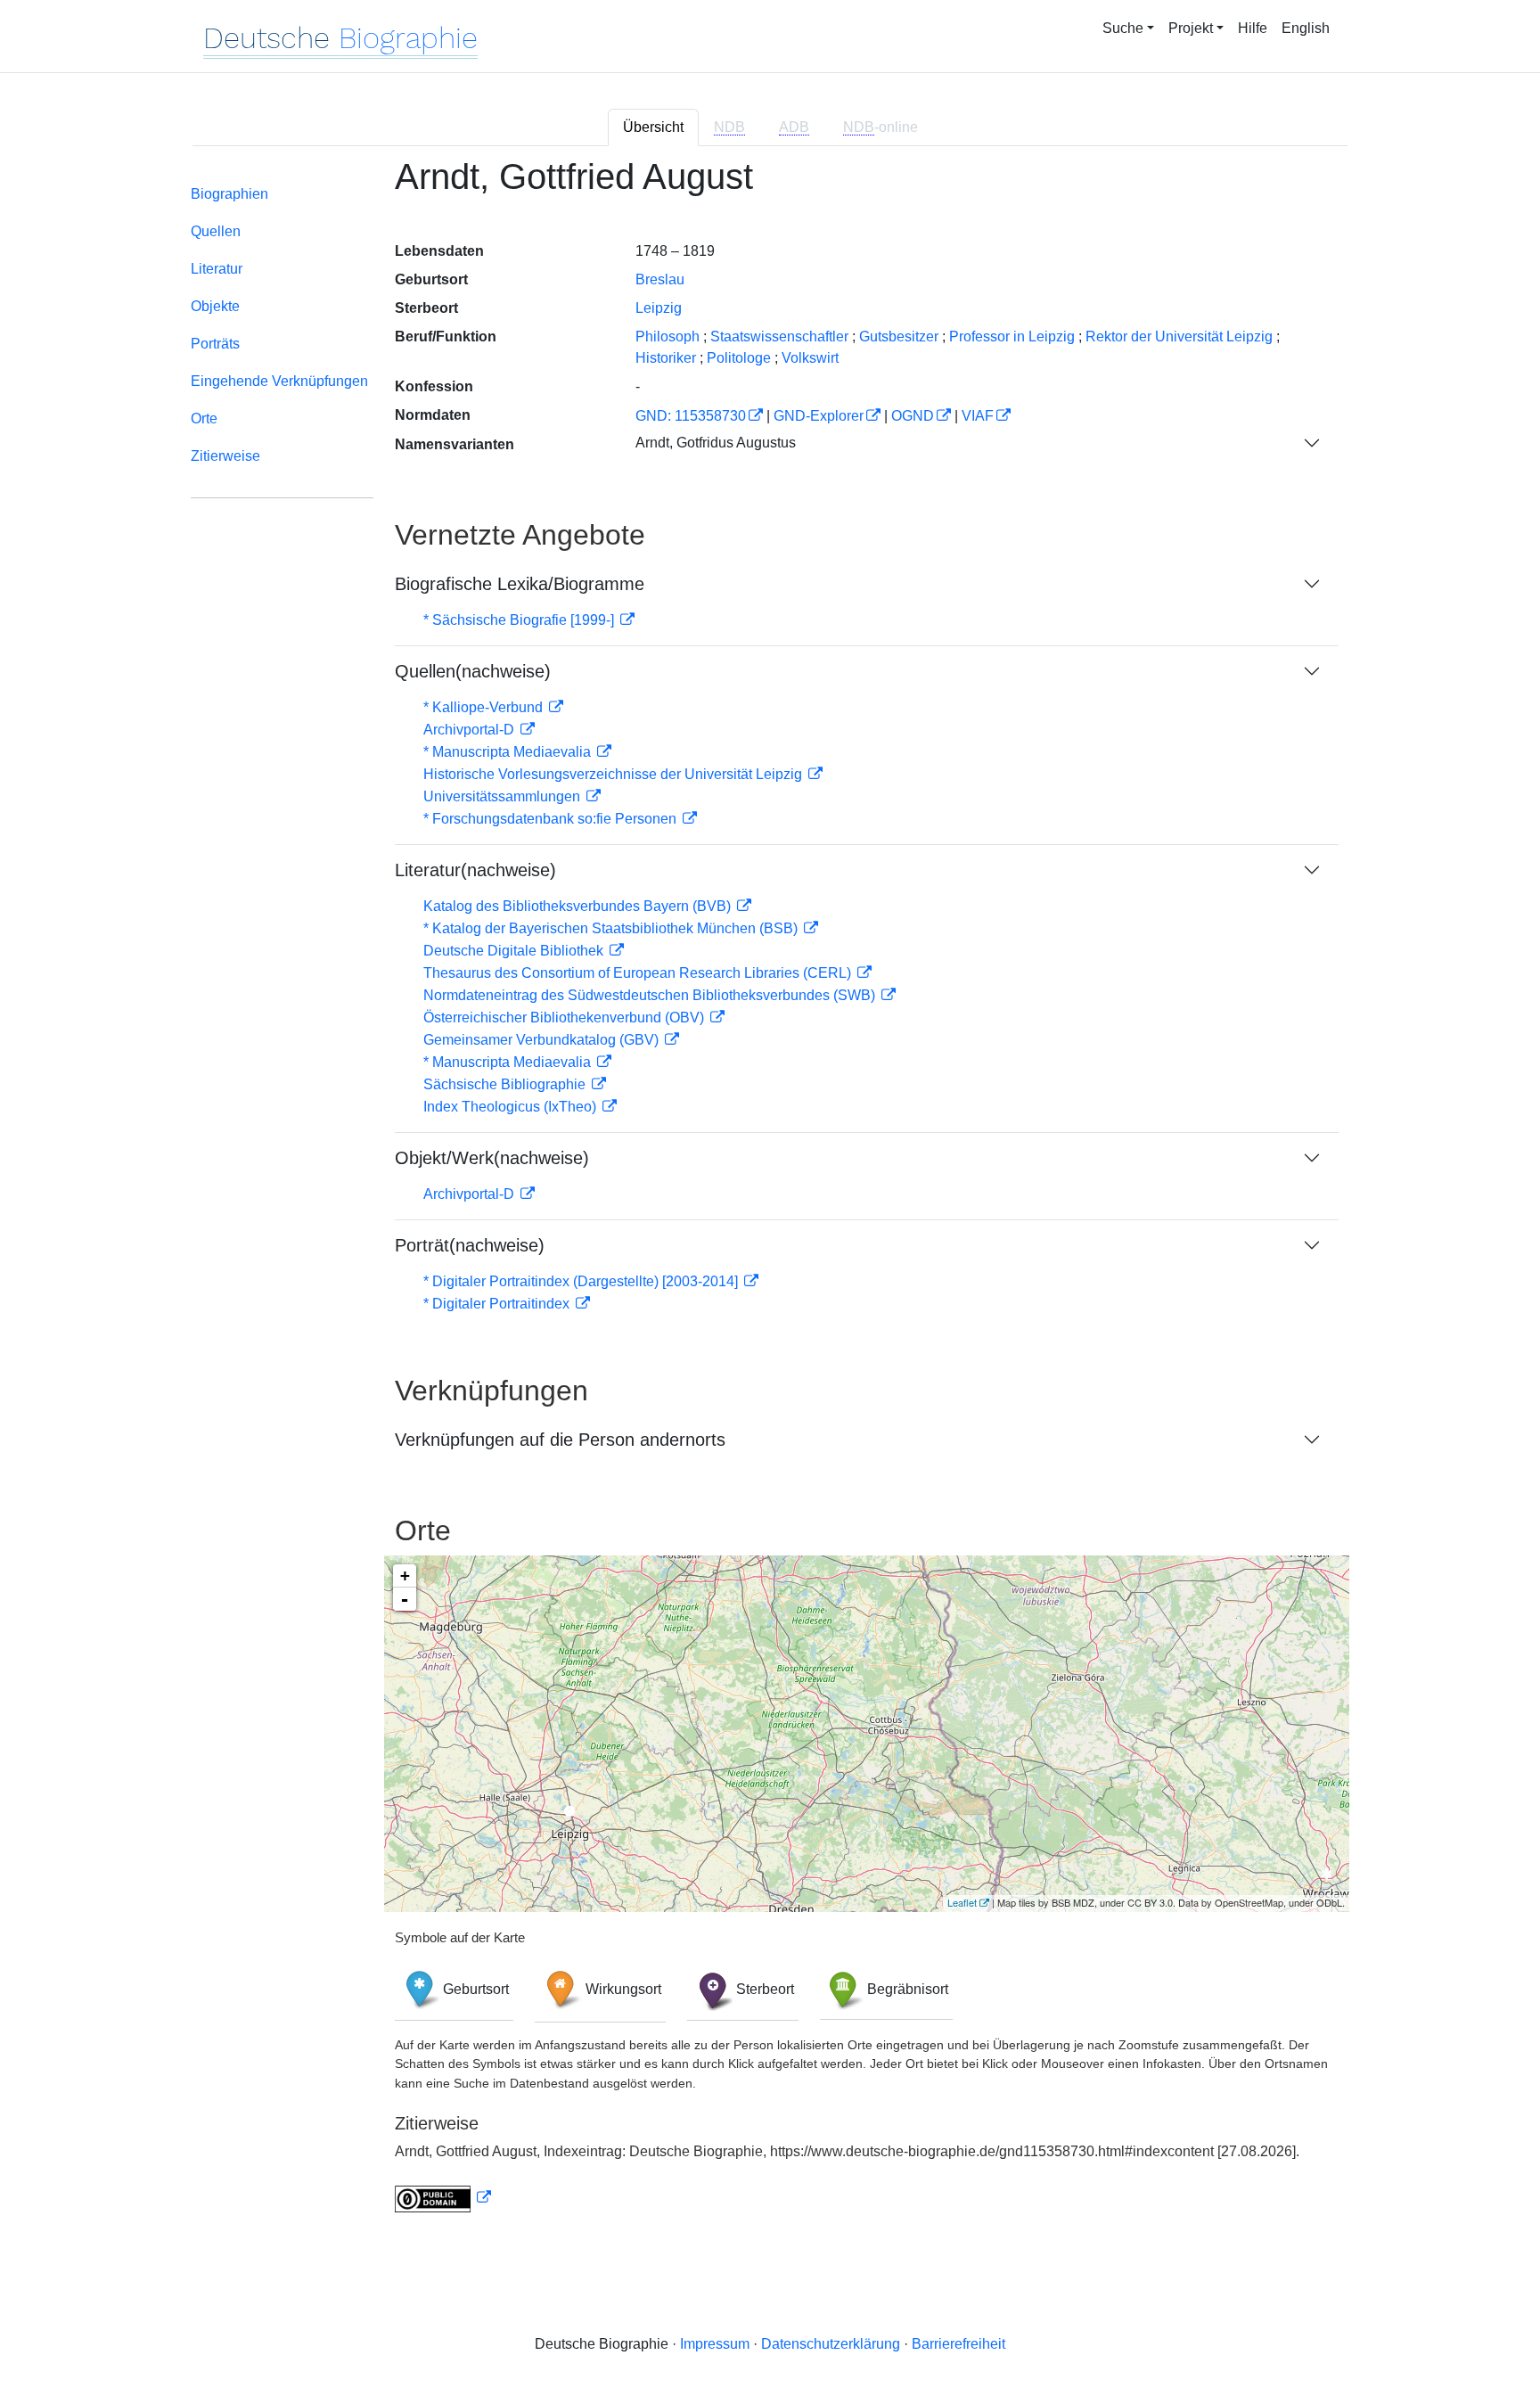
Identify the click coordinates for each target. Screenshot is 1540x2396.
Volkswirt (810, 358)
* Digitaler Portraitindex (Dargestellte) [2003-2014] (582, 1281)
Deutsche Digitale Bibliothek (515, 951)
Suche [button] (1123, 28)
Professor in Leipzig (1012, 336)
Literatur (217, 269)
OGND (913, 416)
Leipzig (659, 308)
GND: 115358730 (691, 416)
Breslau (660, 279)
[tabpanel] (770, 1195)
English (1306, 28)
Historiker (666, 358)
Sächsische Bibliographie (506, 1084)
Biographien (229, 194)
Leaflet (962, 1902)
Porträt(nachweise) (470, 1245)
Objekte (215, 306)
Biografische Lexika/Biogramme (520, 584)
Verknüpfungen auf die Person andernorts (560, 1440)
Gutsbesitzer (899, 336)
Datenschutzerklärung (831, 2344)
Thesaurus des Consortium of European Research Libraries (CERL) (639, 973)
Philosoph (668, 336)
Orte (204, 418)
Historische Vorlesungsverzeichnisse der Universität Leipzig (614, 774)
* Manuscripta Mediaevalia (509, 752)
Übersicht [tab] (653, 127)
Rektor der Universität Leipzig (1179, 336)
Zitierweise (225, 456)
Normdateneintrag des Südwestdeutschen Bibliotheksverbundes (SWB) (651, 995)
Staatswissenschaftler (779, 336)
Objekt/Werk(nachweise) (492, 1158)
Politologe (739, 358)
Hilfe (1253, 28)
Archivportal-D (471, 730)
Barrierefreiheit (958, 2344)
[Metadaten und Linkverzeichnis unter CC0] (443, 2198)
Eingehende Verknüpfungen (279, 381)
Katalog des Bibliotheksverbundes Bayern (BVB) (579, 906)
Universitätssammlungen (504, 796)
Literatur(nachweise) (475, 870)
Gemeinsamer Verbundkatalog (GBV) (543, 1040)
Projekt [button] (1191, 28)
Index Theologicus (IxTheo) (512, 1107)
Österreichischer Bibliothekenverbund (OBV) (565, 1017)
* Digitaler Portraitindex (498, 1304)
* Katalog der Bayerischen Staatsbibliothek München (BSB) (612, 928)
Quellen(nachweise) (473, 671)
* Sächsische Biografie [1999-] (520, 620)
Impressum (715, 2344)
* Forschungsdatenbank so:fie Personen (552, 819)
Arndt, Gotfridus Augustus (716, 443)
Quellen (216, 231)
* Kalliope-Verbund (485, 707)
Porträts (215, 344)
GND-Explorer (819, 416)
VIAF (978, 416)
